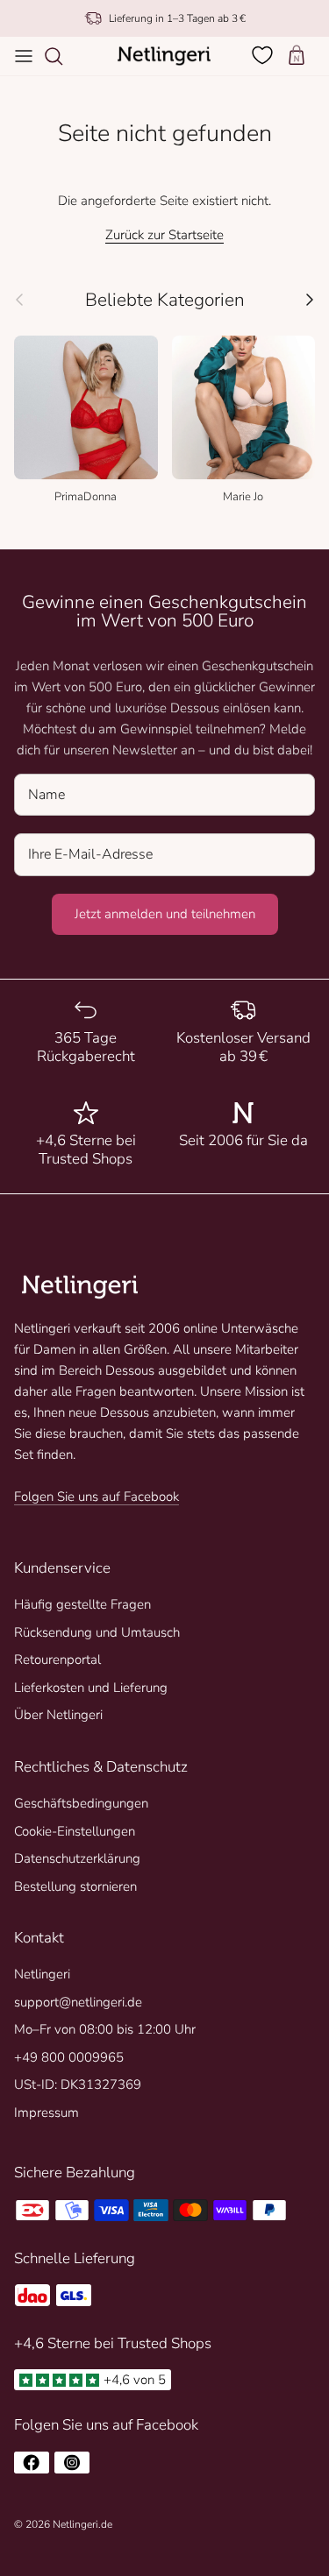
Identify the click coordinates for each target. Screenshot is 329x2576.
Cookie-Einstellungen (75, 1831)
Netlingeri (42, 1974)
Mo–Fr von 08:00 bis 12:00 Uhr (105, 2029)
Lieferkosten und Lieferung (91, 1688)
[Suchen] (62, 56)
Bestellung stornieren (75, 1886)
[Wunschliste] (264, 55)
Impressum (46, 2112)
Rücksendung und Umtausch (97, 1632)
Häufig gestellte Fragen (82, 1604)
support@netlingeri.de (78, 2002)
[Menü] (24, 56)
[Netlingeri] (164, 56)
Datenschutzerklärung (77, 1858)
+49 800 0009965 (69, 2057)
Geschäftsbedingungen (81, 1803)
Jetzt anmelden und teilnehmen (165, 914)
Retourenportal (57, 1660)
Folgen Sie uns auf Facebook (97, 1497)
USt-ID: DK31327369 (78, 2084)
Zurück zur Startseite (164, 235)
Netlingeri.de (82, 2524)
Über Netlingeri (58, 1715)
